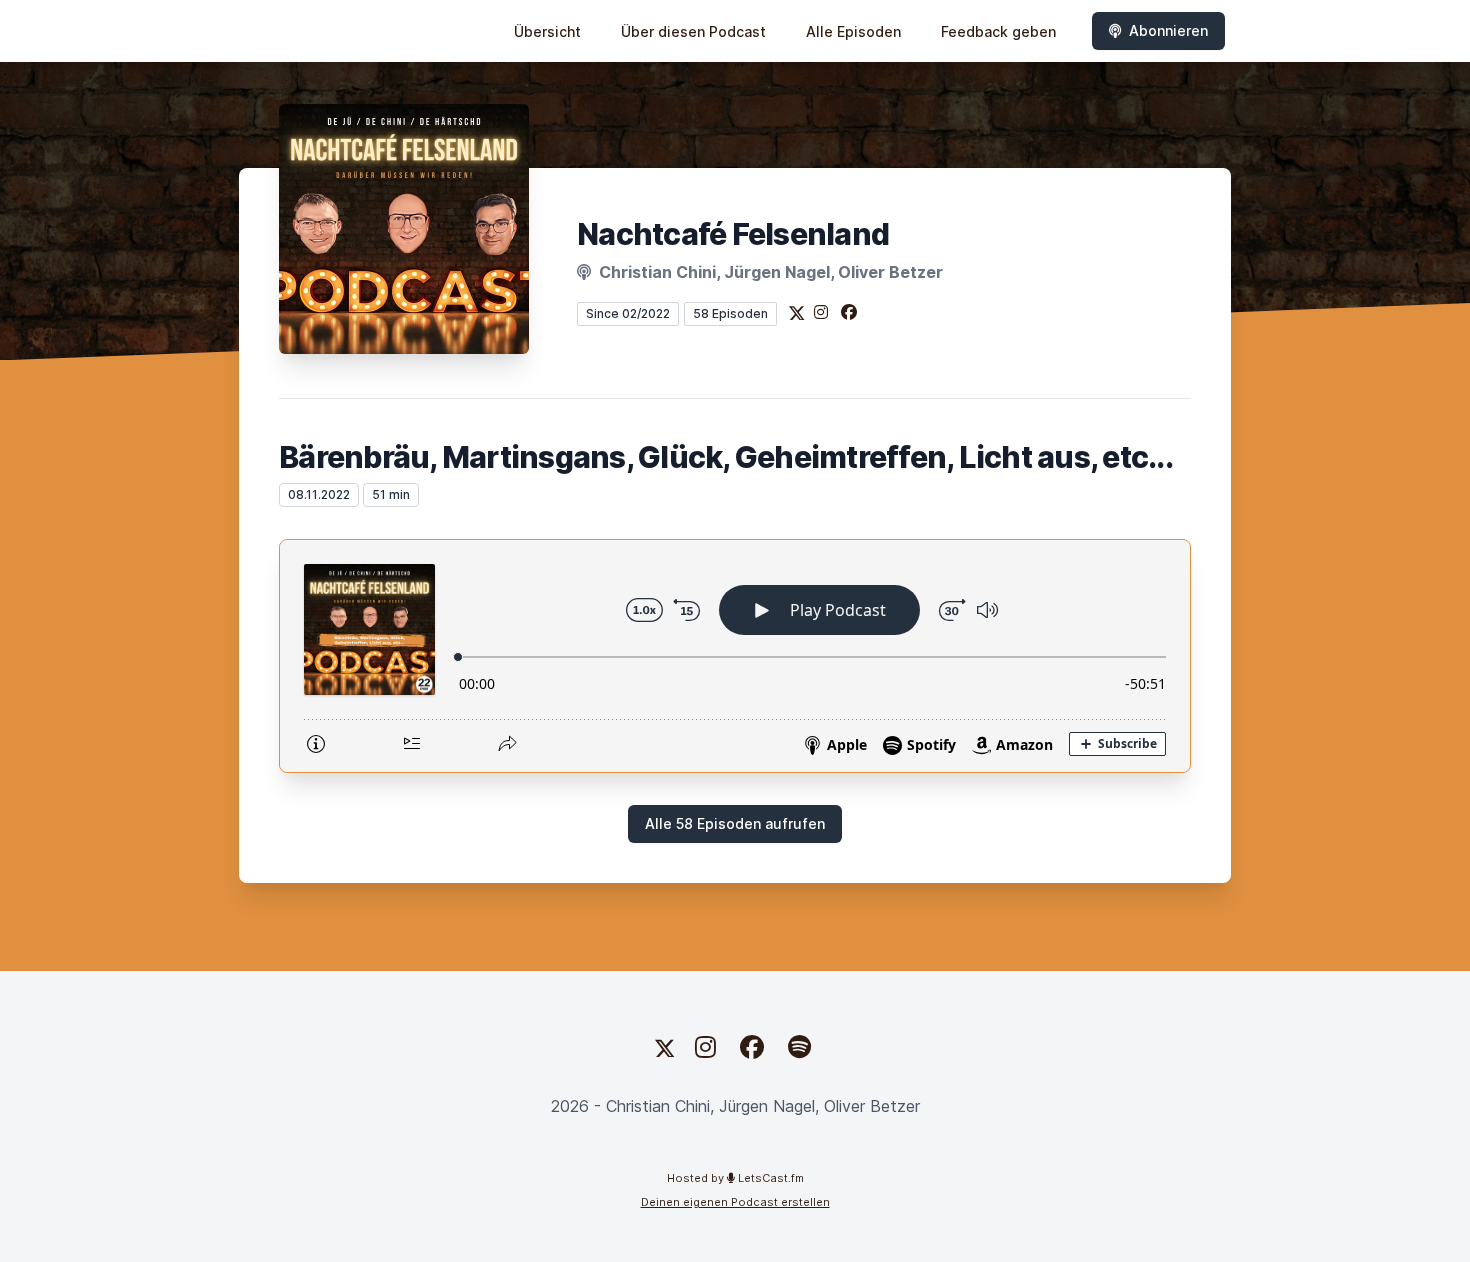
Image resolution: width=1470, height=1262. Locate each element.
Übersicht (547, 31)
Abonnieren (1168, 30)
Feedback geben (998, 31)
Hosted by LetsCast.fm (735, 1178)
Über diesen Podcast (693, 31)
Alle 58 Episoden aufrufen (735, 823)
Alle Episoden (853, 31)
